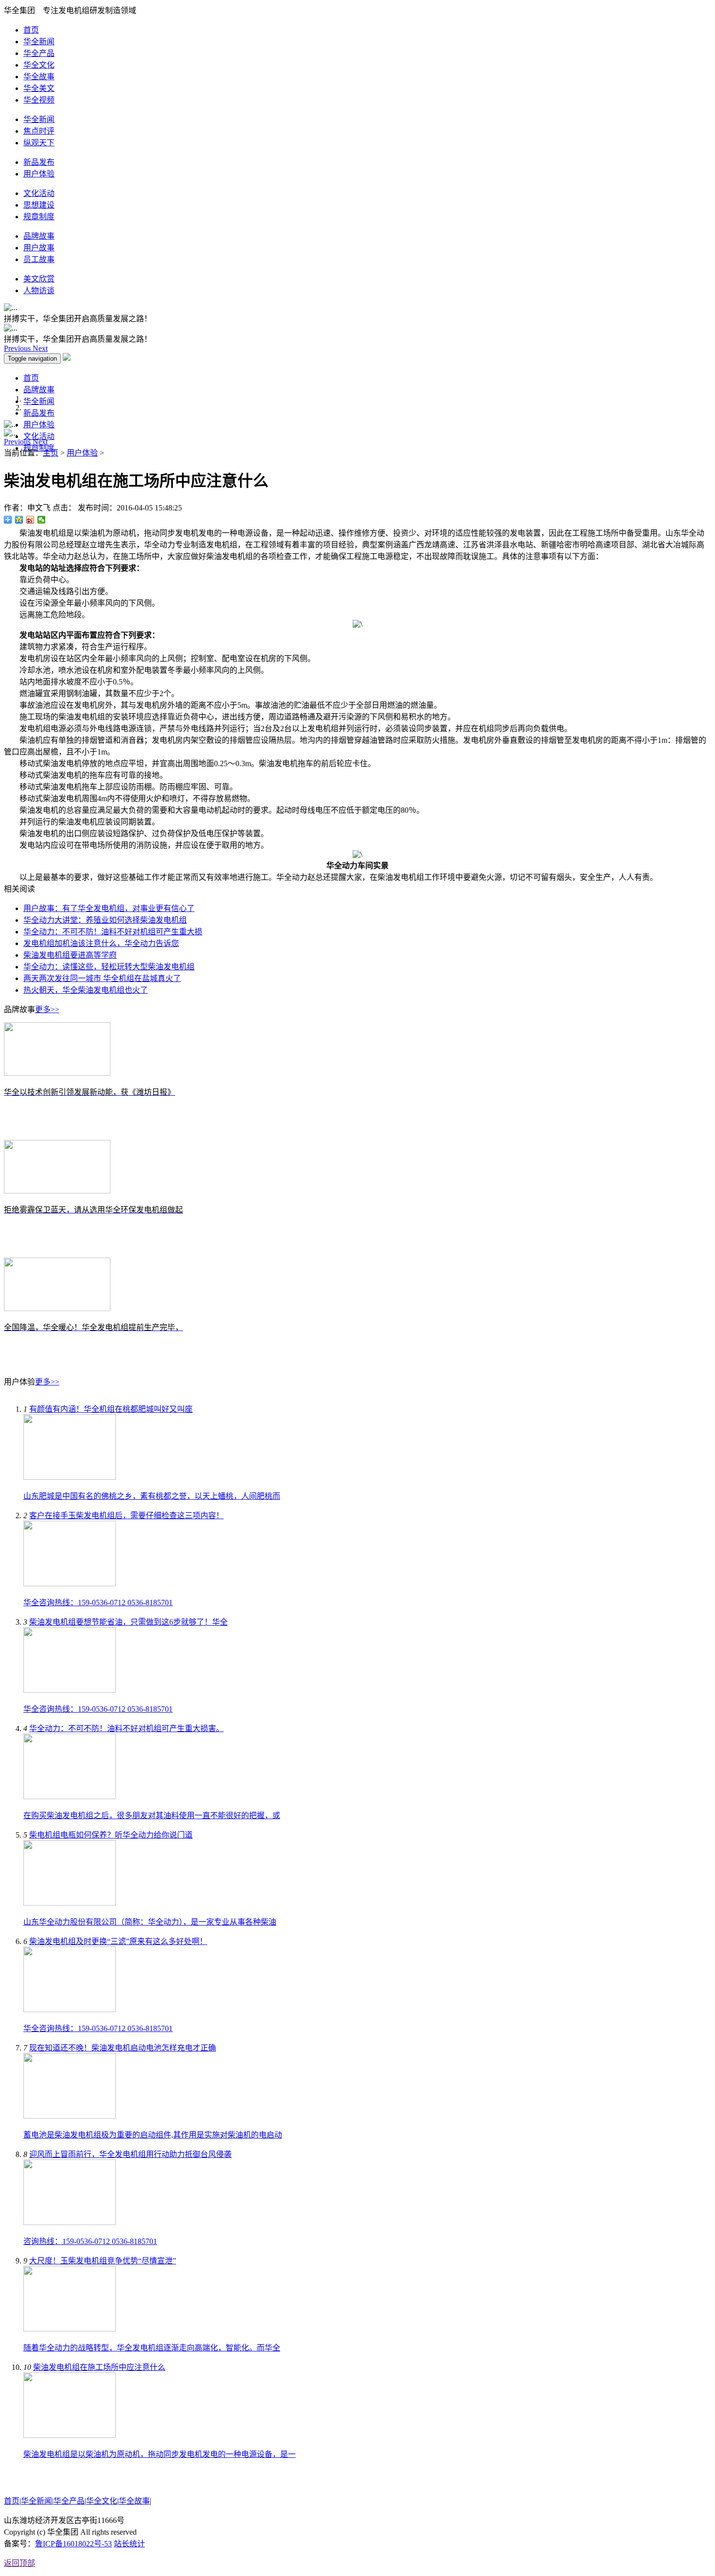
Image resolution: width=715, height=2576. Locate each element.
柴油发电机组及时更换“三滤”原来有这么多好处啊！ (118, 1941)
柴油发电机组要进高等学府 (70, 955)
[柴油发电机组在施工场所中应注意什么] (70, 2435)
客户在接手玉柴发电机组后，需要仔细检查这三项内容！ (126, 1516)
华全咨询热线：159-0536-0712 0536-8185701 (98, 1603)
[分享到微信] (42, 520)
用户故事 (39, 248)
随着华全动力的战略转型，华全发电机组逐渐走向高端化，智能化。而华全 (152, 2348)
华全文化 (39, 65)
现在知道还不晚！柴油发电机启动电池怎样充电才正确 (123, 2048)
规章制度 (39, 217)
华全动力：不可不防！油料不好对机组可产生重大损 (113, 932)
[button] (18, 348)
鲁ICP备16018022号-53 (73, 2544)
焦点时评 (39, 131)
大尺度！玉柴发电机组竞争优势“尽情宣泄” (103, 2261)
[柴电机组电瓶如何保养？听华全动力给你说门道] (70, 1903)
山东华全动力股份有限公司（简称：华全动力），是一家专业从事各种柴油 (150, 1922)
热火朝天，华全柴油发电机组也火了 (86, 990)
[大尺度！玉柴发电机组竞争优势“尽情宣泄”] (70, 2329)
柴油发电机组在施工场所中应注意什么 (99, 2367)
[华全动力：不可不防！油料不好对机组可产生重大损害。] (70, 1796)
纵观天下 (39, 143)
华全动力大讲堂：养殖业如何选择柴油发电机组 (105, 920)
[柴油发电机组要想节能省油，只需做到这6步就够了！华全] (70, 1690)
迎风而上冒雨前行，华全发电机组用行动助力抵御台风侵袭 (130, 2154)
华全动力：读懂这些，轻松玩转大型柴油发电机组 (109, 967)
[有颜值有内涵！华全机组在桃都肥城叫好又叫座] (70, 1477)
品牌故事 (39, 236)
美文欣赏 (39, 279)
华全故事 (39, 77)
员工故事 (39, 259)
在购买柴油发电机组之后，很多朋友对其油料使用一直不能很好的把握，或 (152, 1815)
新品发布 (39, 162)
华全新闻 (39, 42)
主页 (51, 453)
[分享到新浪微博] (30, 520)
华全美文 (39, 88)
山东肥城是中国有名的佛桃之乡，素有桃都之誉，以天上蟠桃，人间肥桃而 (152, 1496)
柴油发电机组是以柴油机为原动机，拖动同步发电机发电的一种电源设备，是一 (160, 2454)
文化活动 (39, 193)
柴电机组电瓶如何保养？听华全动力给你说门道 (111, 1835)
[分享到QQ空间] (19, 520)
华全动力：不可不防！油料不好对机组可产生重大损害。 (126, 1728)
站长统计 (129, 2544)
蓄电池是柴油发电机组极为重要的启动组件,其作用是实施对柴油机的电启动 (153, 2135)
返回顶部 (19, 2563)
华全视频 (39, 100)
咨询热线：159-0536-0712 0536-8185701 (90, 2241)
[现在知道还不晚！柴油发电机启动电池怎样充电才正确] (70, 2116)
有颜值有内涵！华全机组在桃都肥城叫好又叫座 (111, 1409)
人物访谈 (39, 290)
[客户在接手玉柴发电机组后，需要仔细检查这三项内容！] (70, 1584)
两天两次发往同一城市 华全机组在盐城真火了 (102, 978)
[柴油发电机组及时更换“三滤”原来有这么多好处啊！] (70, 2009)
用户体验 (39, 174)
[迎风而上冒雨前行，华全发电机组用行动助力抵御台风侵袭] (70, 2222)
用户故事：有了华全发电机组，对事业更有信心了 (109, 908)
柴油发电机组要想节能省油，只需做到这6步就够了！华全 (128, 1622)
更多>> (47, 1009)
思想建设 (39, 205)
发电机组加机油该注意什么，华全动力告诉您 (101, 943)
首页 (31, 30)
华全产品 (39, 53)
